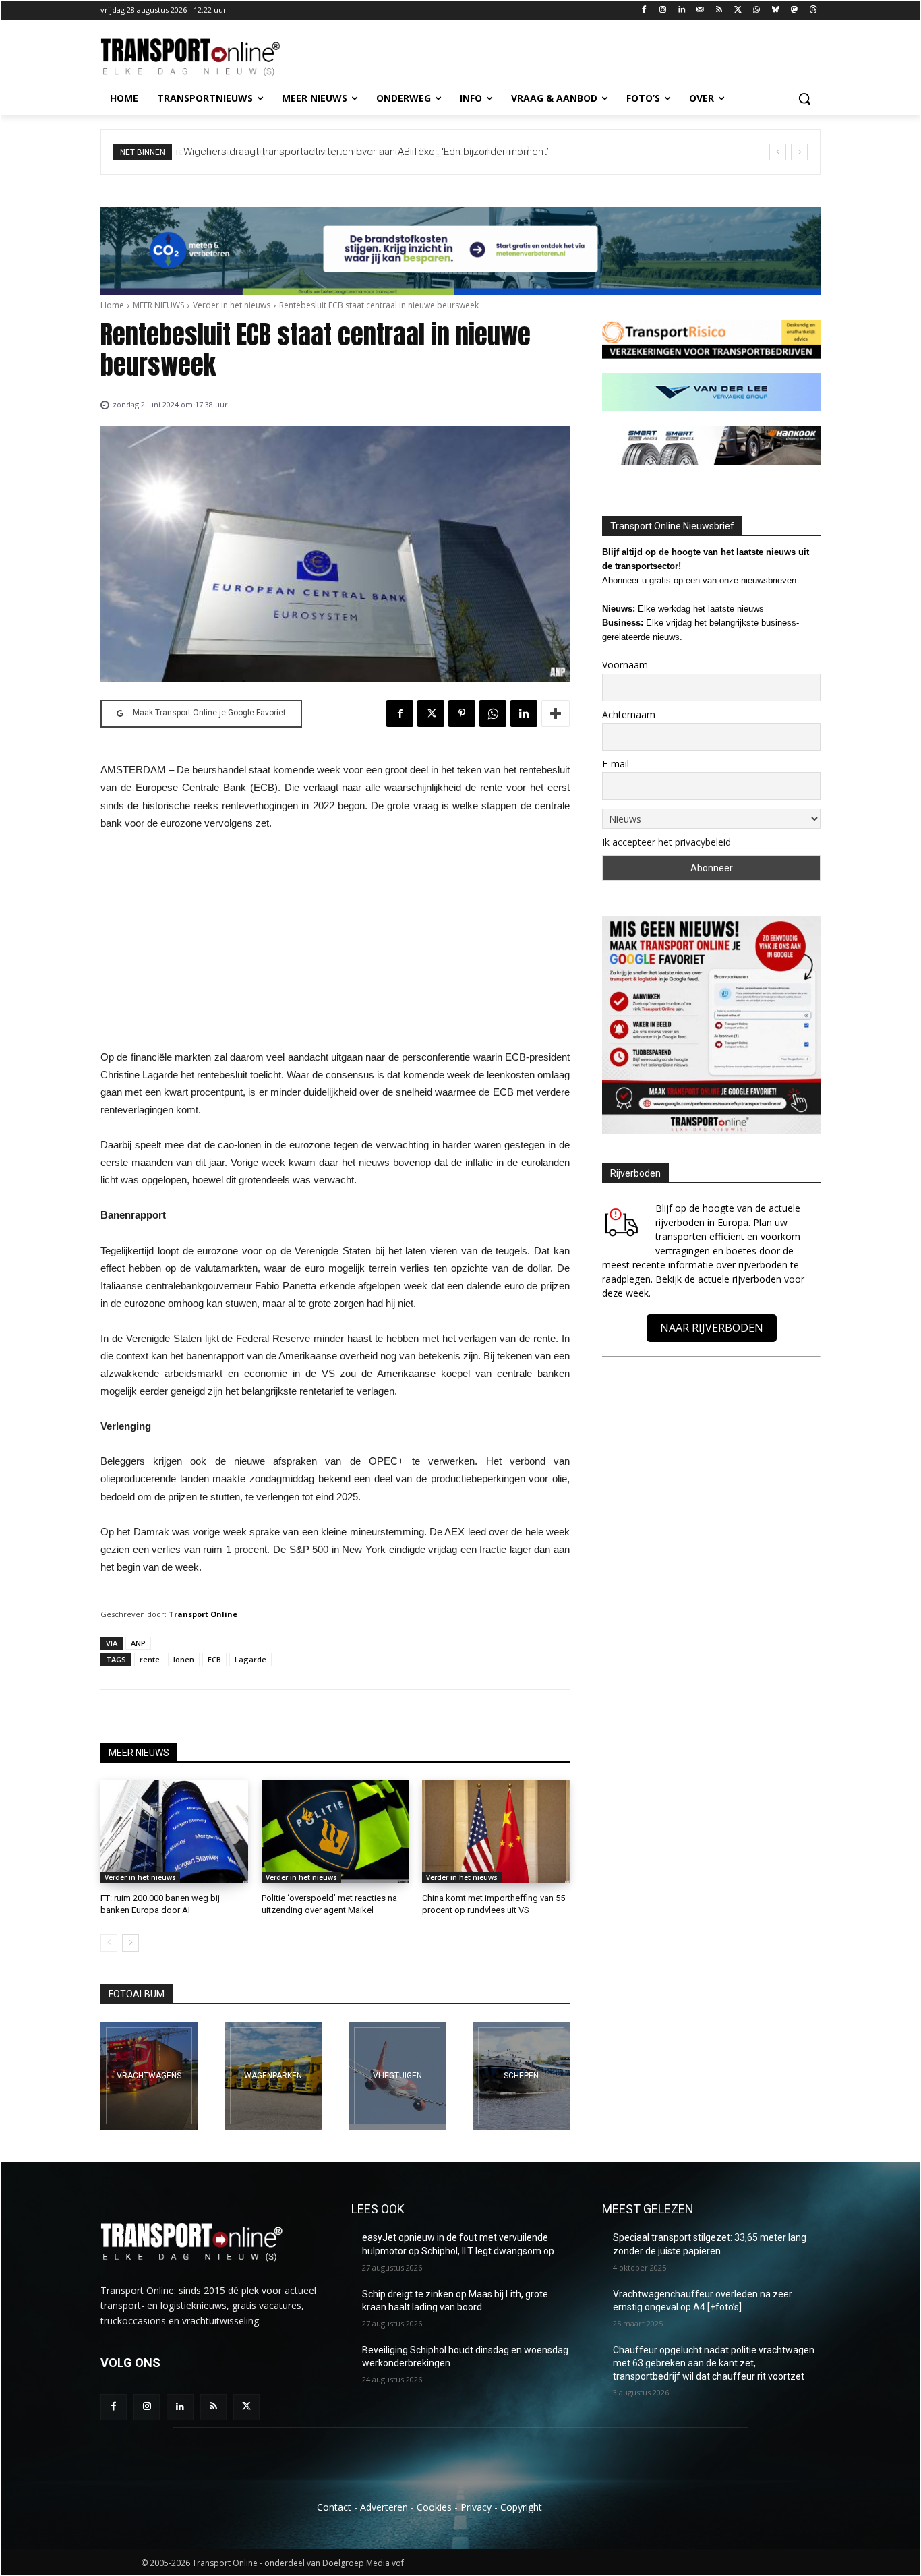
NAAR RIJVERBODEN (712, 1328)
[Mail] (700, 10)
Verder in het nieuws (232, 305)
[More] (556, 713)
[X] (738, 10)
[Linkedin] (682, 10)
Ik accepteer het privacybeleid (666, 842)
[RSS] (719, 10)
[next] (799, 152)
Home (112, 305)
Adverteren (384, 2507)
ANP (138, 1643)
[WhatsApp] (757, 10)
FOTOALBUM (137, 1994)
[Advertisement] (335, 944)
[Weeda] (149, 2076)
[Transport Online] (208, 57)
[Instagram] (663, 10)
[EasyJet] (397, 2076)
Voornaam (625, 665)
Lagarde (250, 1659)
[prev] (778, 152)
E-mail (616, 764)
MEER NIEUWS (158, 305)
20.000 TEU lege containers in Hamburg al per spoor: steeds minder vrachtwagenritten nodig (407, 152)
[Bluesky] (776, 10)
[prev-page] (109, 1943)
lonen (184, 1659)
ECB (214, 1659)
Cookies (434, 2507)
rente (150, 1659)
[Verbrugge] (273, 2076)
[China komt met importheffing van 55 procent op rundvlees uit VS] (496, 1832)
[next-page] (130, 1943)
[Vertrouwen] (521, 2076)
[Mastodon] (794, 10)
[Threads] (813, 10)
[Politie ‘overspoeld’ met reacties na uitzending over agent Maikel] (335, 1832)
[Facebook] (644, 10)
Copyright (521, 2507)
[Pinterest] (462, 713)
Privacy (476, 2507)
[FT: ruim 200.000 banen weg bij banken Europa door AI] (174, 1832)
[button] (804, 98)
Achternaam (629, 714)
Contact (334, 2507)
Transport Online (203, 1614)
